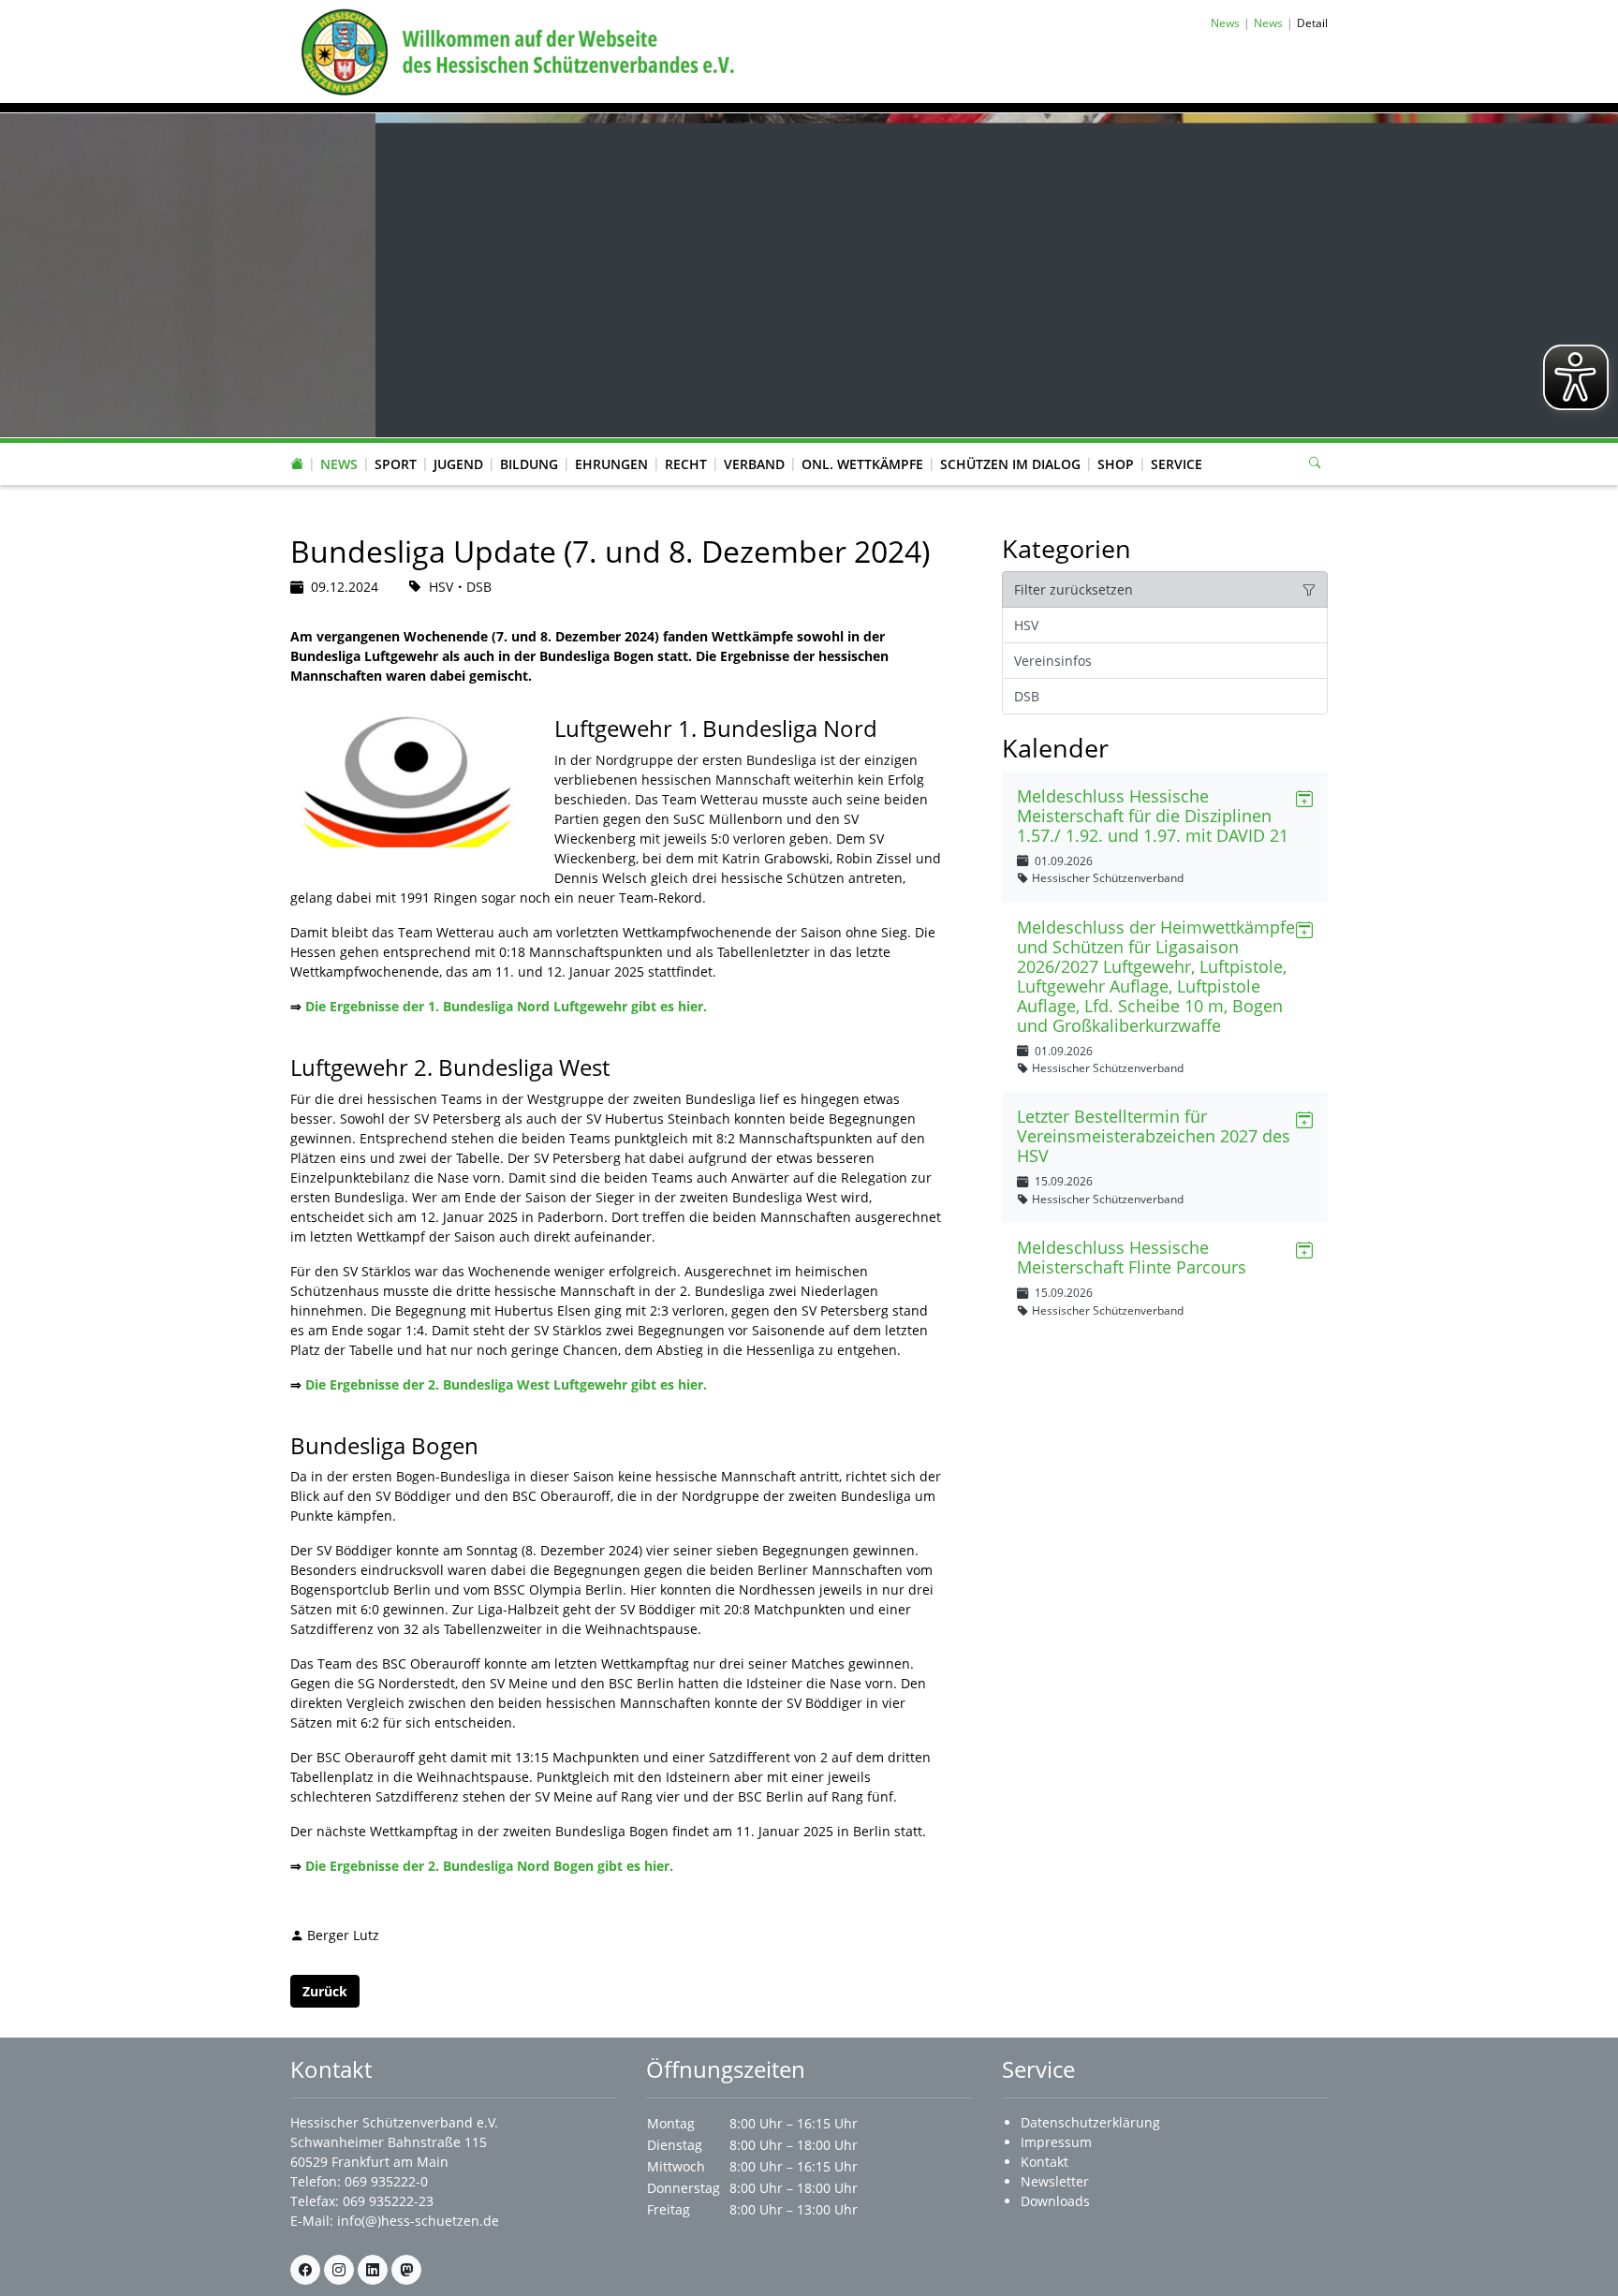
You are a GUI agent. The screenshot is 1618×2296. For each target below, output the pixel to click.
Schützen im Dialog (1010, 464)
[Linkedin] (373, 2270)
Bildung (529, 464)
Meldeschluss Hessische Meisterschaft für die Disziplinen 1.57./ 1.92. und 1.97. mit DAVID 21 (1153, 816)
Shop (1116, 464)
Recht (686, 464)
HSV (1026, 625)
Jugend (458, 464)
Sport (396, 464)
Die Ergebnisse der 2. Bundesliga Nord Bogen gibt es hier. (489, 1866)
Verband (754, 464)
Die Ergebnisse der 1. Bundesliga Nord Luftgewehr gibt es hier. (506, 1006)
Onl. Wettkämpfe (862, 464)
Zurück (325, 1991)
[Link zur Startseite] (514, 50)
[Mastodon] (406, 2270)
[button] (339, 446)
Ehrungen (611, 464)
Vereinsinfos (1053, 661)
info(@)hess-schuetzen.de (418, 2221)
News (339, 464)
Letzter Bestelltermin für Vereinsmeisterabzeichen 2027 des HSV (1154, 1136)
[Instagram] (339, 2270)
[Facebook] (305, 2270)
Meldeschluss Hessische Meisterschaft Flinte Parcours (1132, 1257)
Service (1177, 464)
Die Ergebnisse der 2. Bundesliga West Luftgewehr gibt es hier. (506, 1384)
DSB (1027, 696)
